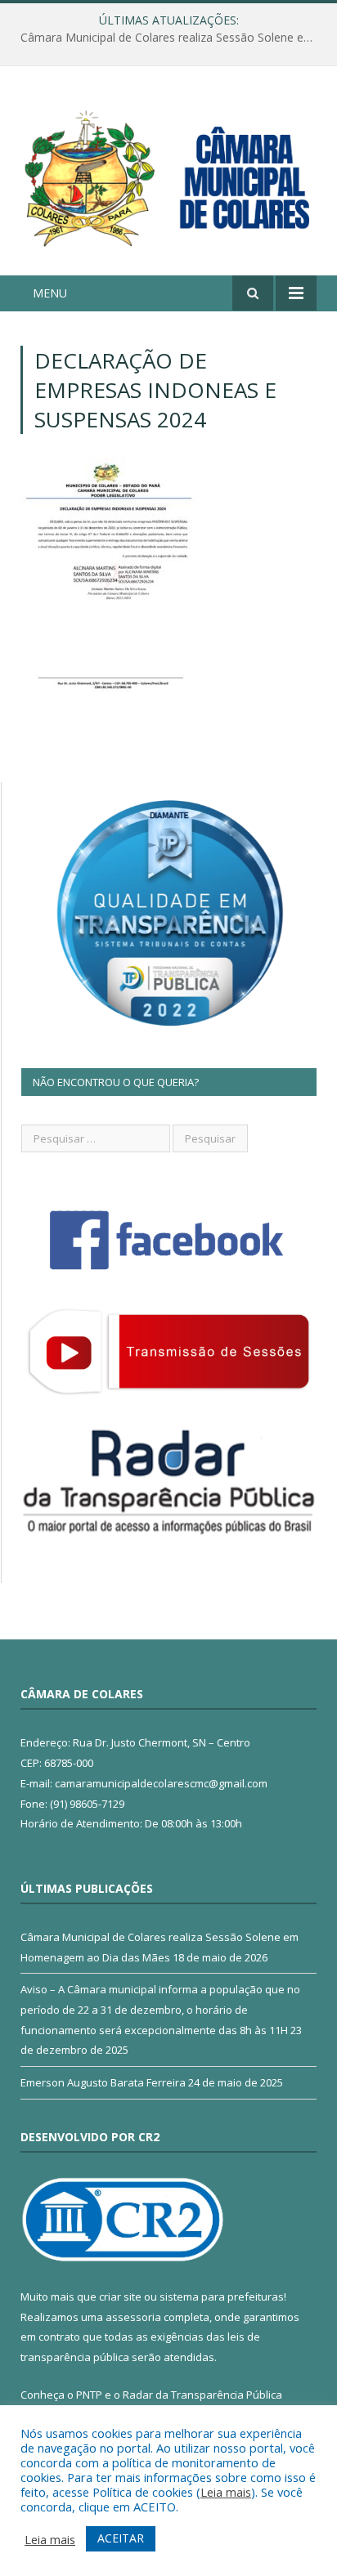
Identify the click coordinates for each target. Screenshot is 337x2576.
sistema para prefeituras (222, 2296)
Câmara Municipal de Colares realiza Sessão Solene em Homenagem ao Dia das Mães (173, 38)
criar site (120, 2296)
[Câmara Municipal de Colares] (168, 174)
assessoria (133, 2317)
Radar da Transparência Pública (202, 2395)
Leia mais (226, 2492)
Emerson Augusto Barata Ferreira (103, 2082)
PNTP (89, 2395)
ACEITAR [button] (121, 2538)
